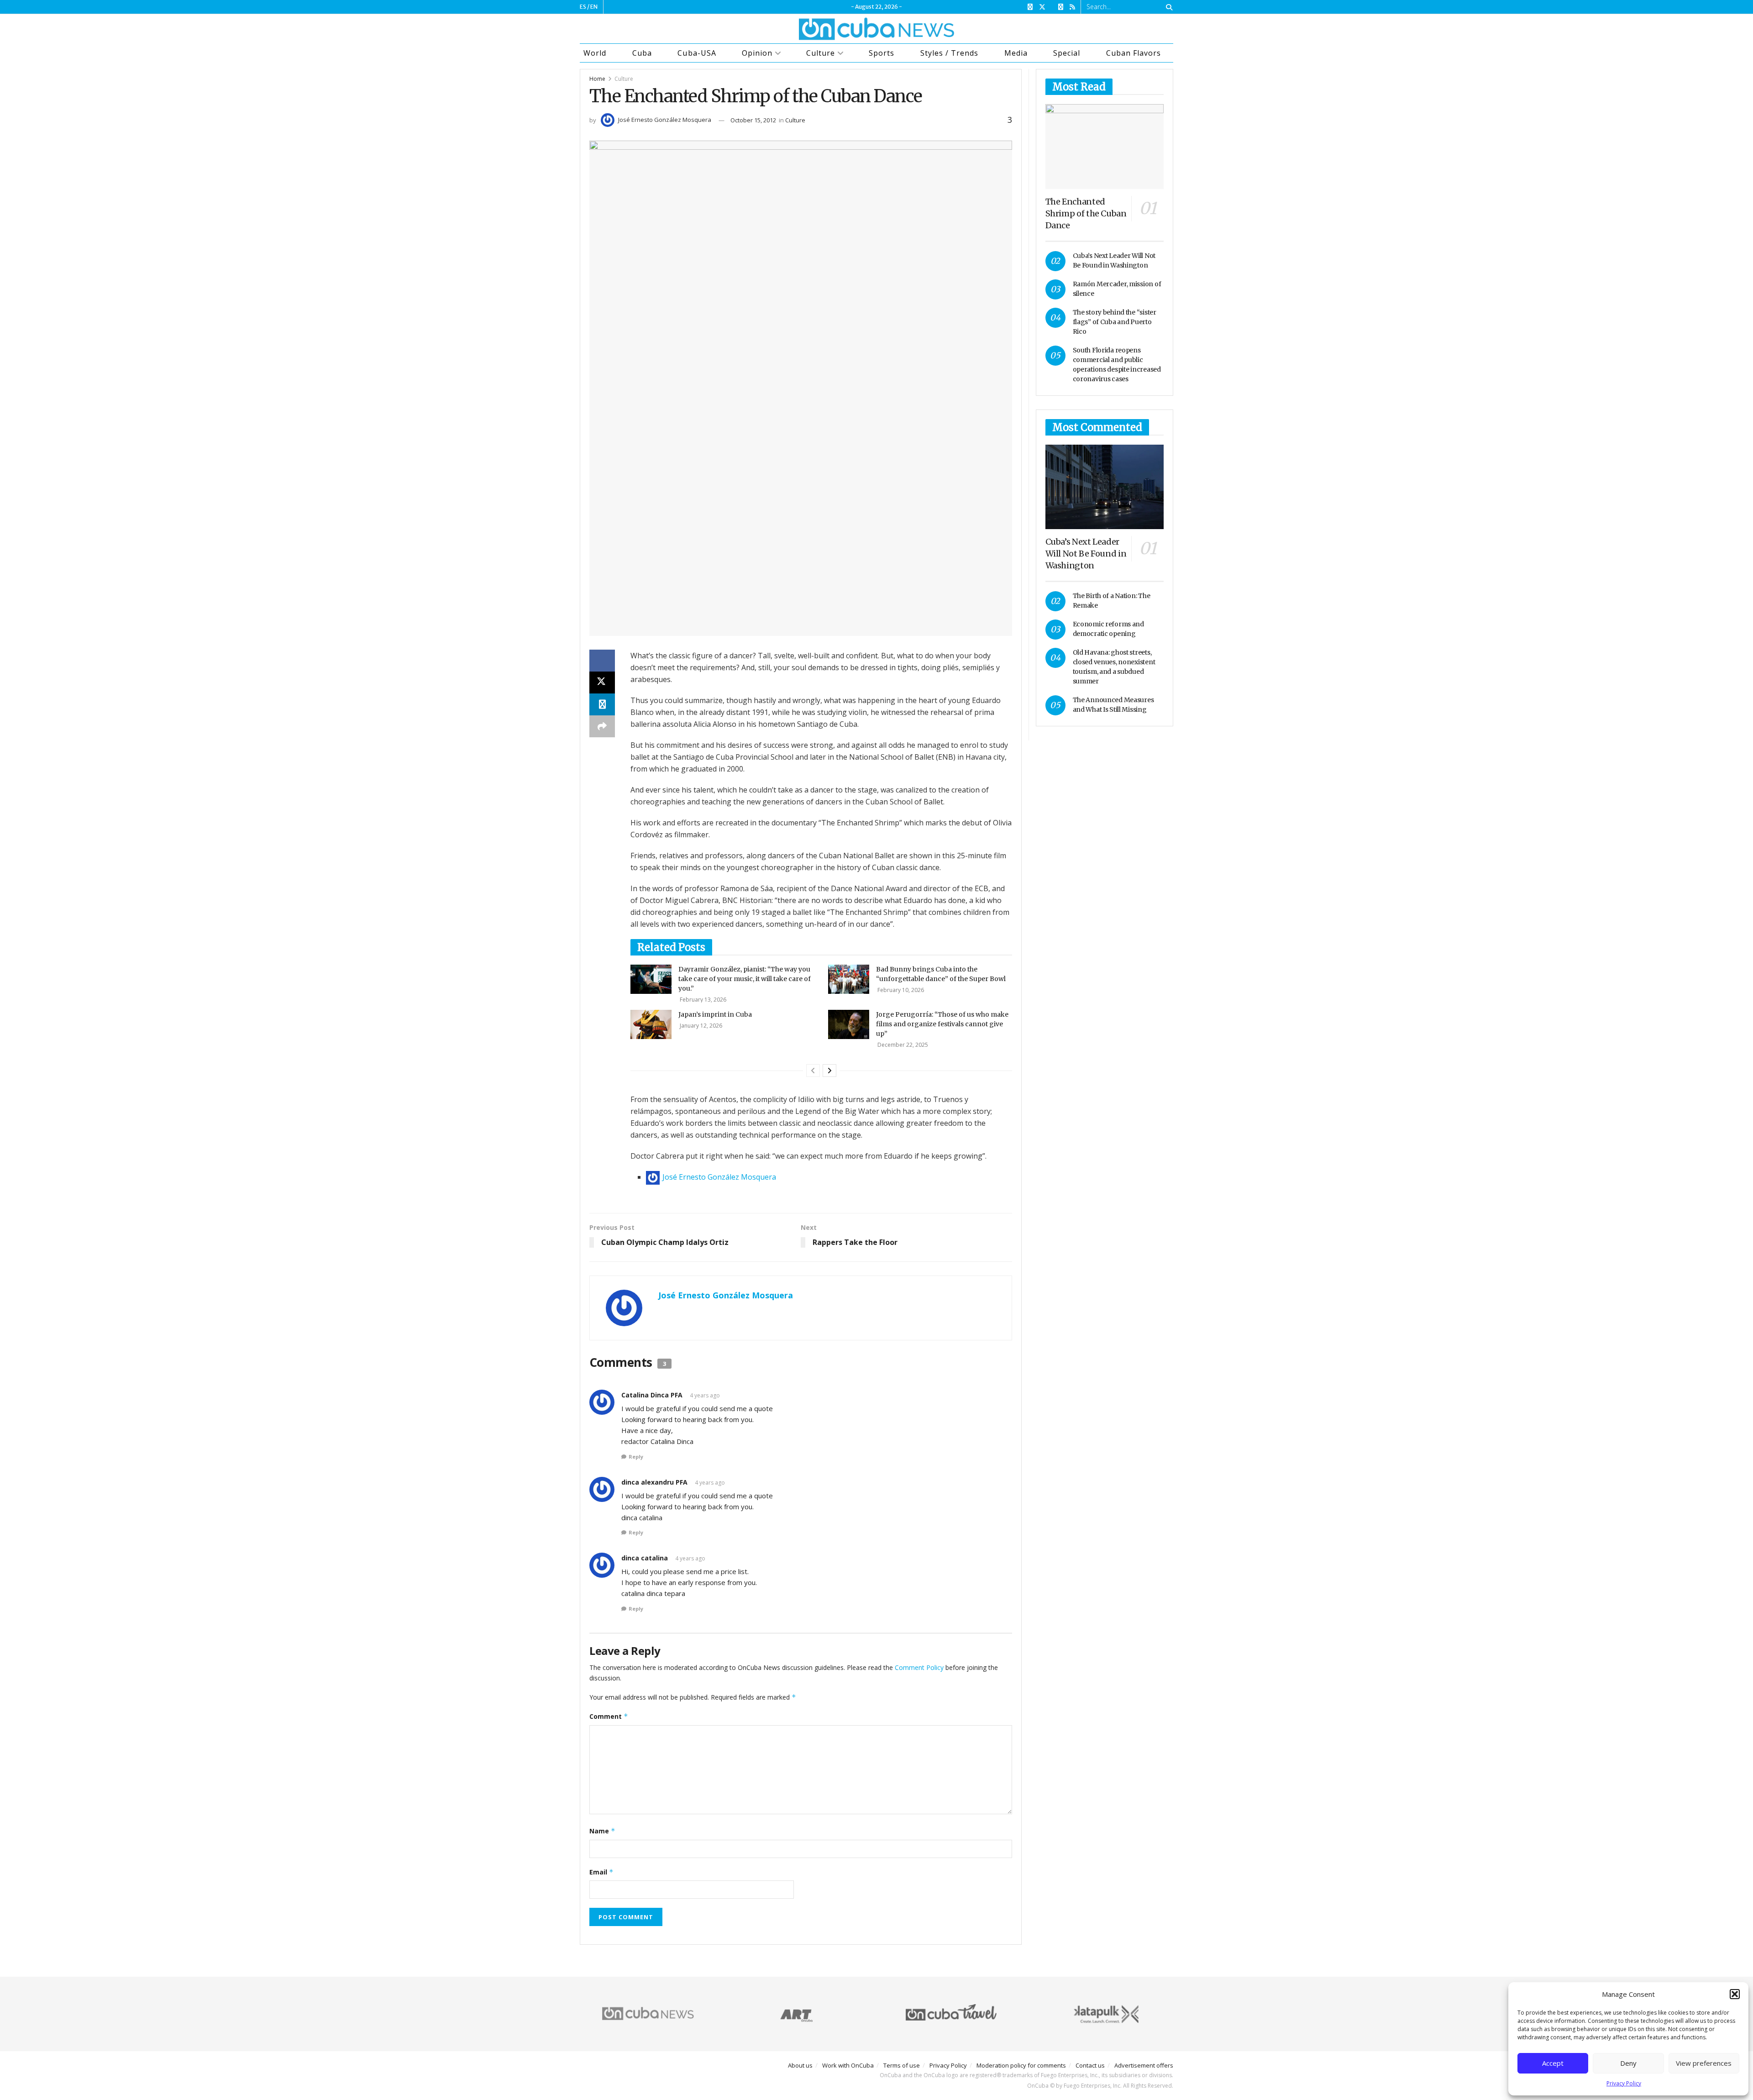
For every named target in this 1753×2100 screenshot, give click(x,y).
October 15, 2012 (753, 120)
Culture (821, 53)
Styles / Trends (949, 53)
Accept (1553, 2063)
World (595, 53)
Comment (609, 1716)
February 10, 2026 (900, 990)
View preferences (1704, 2063)
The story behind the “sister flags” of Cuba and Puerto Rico (1115, 322)
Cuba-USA (697, 53)
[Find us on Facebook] (1030, 7)
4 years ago (705, 1395)
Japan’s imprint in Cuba (715, 1014)
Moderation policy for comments (1021, 2065)
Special (1067, 53)
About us (800, 2065)
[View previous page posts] (813, 1071)
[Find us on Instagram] (1061, 7)
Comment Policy (919, 1667)
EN (594, 7)
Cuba (642, 53)
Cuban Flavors (1134, 53)
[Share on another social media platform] (602, 726)
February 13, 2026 (702, 1000)
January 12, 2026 (700, 1026)
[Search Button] (1168, 7)
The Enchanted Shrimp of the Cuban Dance (1086, 213)
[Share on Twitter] (602, 682)
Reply (636, 1457)
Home (597, 79)
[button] (1735, 1994)
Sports (882, 53)
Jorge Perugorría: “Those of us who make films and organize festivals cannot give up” (942, 1024)
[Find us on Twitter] (1042, 7)
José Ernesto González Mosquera (665, 120)
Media (1016, 53)
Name (602, 1831)
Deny (1628, 2063)
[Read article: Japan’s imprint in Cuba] (651, 1024)
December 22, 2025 (902, 1045)
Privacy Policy (1624, 2083)
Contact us (1090, 2065)
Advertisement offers (1144, 2065)
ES (583, 7)
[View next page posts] (829, 1071)
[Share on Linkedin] (602, 704)
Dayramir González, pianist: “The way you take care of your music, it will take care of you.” (745, 979)
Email (601, 1872)
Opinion (757, 53)
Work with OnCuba (848, 2065)
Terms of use (902, 2065)
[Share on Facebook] (602, 661)
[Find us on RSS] (1072, 7)
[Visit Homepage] (876, 29)
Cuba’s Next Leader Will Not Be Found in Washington (1086, 554)
